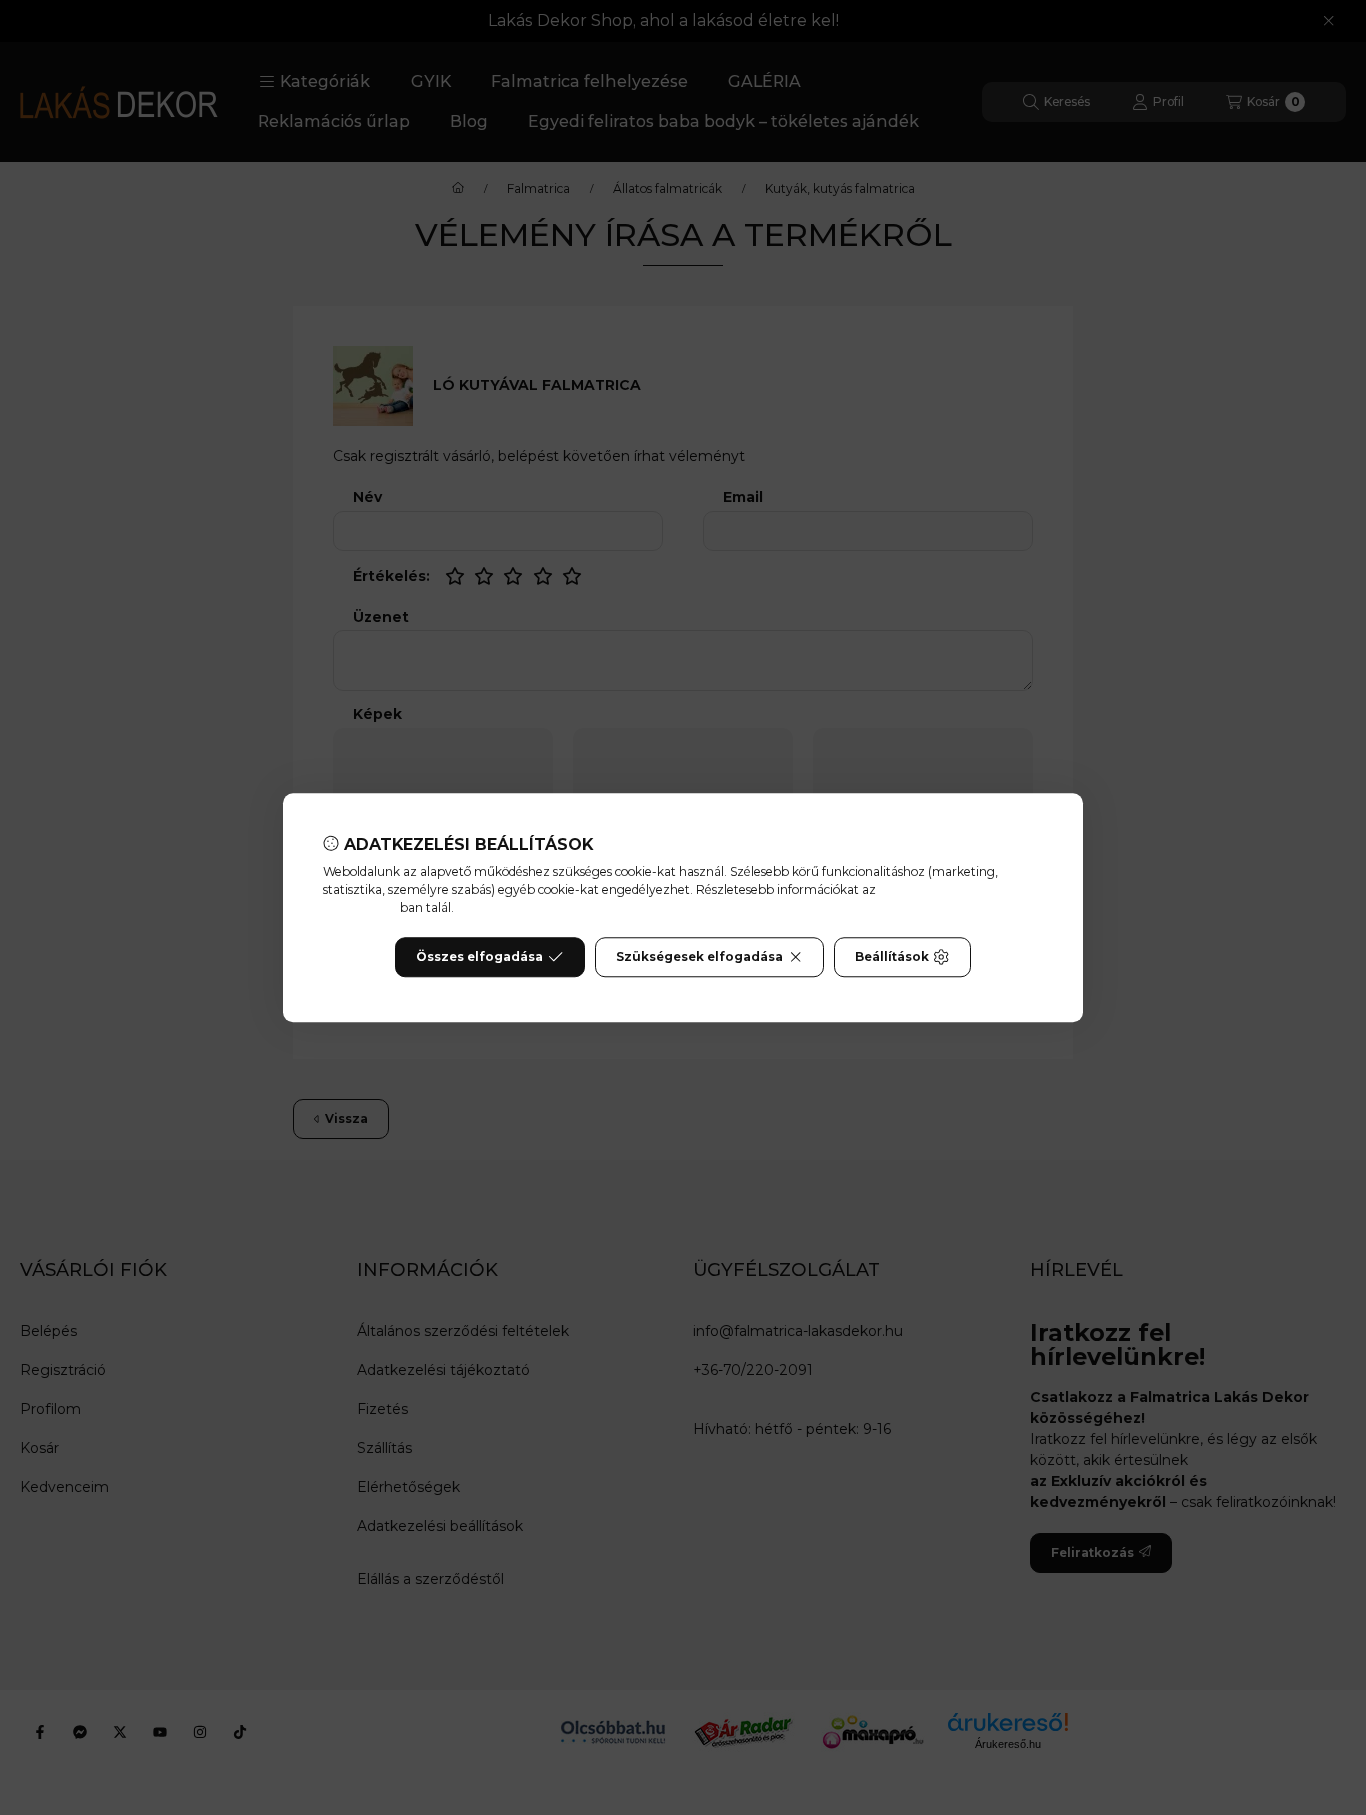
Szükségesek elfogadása (699, 956)
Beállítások (892, 956)
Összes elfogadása (479, 956)
